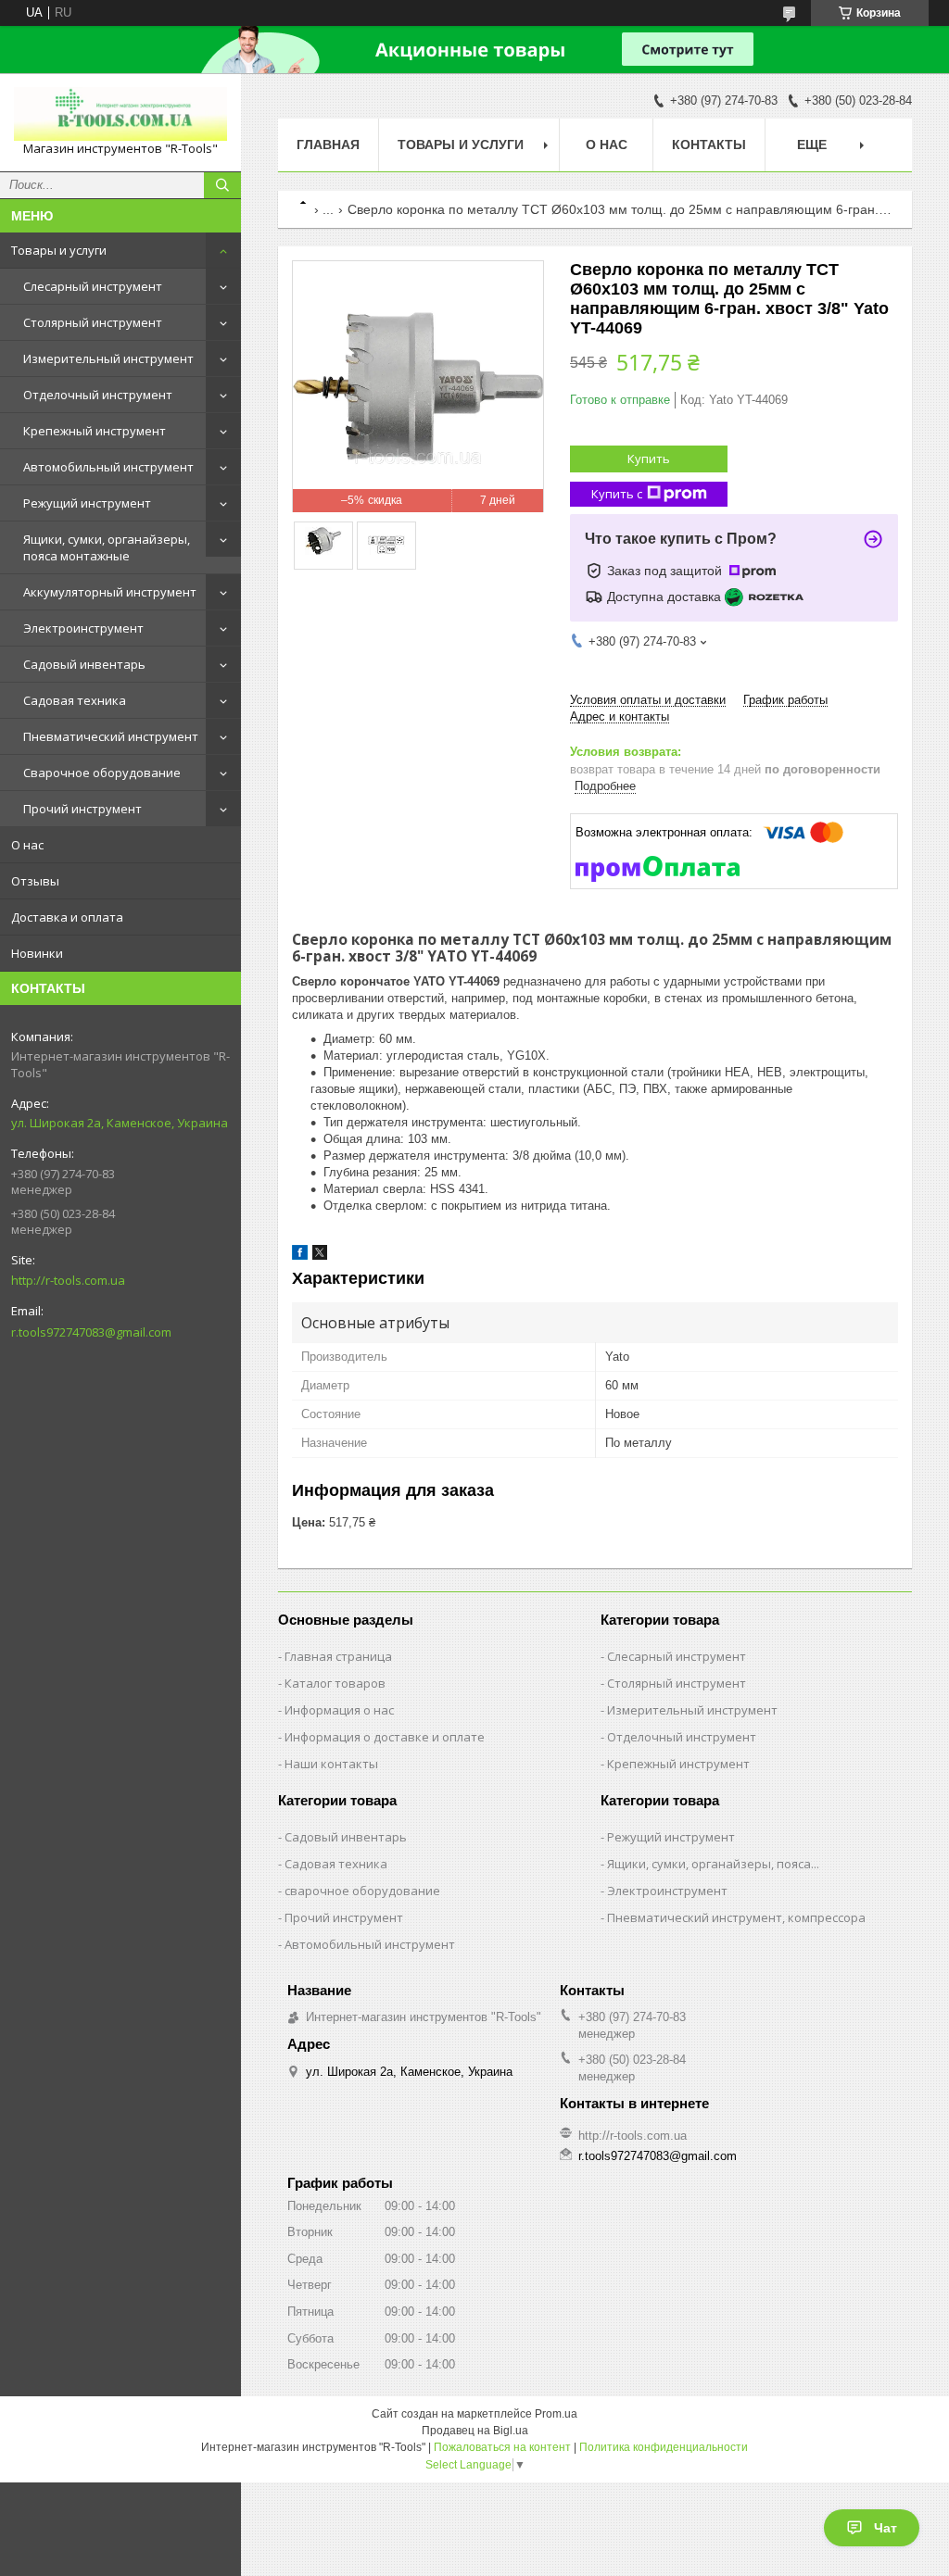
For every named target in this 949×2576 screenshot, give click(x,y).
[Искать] (222, 185)
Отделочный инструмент (98, 395)
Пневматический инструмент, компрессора (736, 1917)
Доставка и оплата (67, 917)
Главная (328, 145)
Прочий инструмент (82, 809)
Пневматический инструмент (111, 736)
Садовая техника (75, 700)
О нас (27, 845)
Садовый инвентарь (84, 664)
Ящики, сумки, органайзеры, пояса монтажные (107, 547)
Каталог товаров (335, 1683)
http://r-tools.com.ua (68, 1280)
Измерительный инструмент (108, 358)
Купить (649, 459)
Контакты (709, 145)
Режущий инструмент (87, 503)
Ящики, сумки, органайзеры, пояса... (713, 1864)
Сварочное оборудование (102, 773)
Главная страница (338, 1656)
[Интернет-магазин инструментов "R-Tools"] (120, 114)
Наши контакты (331, 1764)
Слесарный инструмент (93, 286)
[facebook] (300, 1256)
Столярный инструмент (93, 322)
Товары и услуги (59, 250)
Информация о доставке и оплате (385, 1737)
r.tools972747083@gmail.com (91, 1332)
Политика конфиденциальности (664, 2447)
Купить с (617, 494)
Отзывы (35, 881)
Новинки (37, 953)
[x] (320, 1256)
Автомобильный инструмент (108, 467)
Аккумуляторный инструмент (110, 592)
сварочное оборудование (362, 1891)
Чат (886, 2528)
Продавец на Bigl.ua (475, 2431)
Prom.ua (556, 2414)
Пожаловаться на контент (502, 2447)
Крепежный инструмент (95, 431)
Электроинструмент (83, 628)
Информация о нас (339, 1710)
